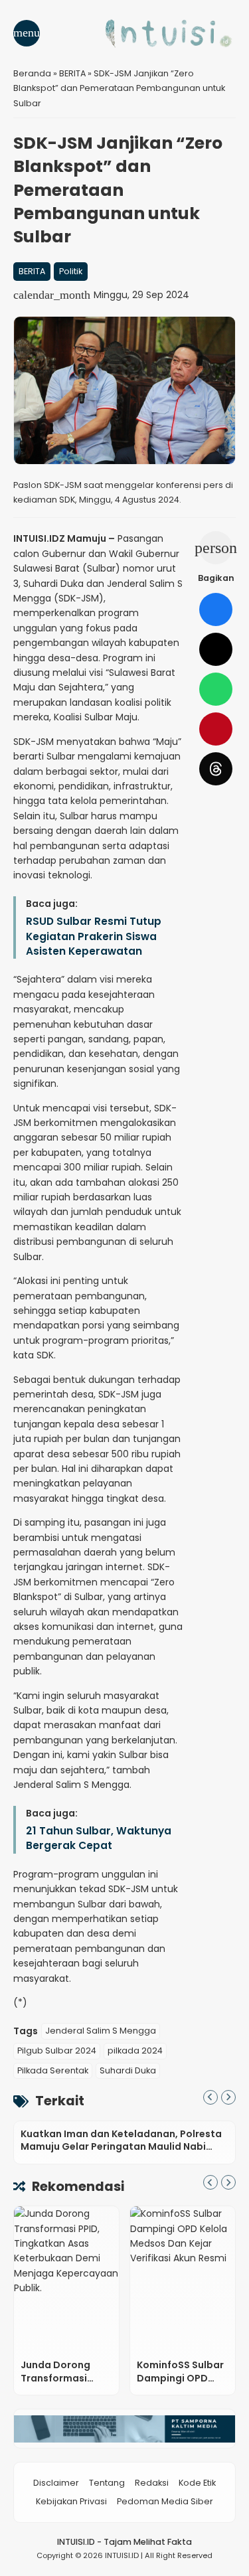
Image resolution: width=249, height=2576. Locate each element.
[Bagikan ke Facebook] (216, 609)
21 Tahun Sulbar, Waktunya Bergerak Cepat (99, 1838)
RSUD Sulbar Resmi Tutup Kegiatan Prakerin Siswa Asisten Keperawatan (94, 936)
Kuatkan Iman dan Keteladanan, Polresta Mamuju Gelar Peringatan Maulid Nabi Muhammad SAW (121, 2147)
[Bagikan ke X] (216, 649)
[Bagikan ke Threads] (216, 769)
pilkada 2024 (135, 2051)
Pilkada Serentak (53, 2070)
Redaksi (152, 2483)
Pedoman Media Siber (165, 2501)
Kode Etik (197, 2483)
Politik (71, 271)
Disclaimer (56, 2483)
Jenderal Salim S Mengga (101, 2031)
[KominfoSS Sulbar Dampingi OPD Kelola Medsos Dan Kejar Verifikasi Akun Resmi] (183, 2279)
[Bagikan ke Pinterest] (216, 729)
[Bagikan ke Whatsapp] (216, 689)
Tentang (107, 2483)
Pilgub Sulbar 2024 (57, 2051)
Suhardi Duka (128, 2070)
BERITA (32, 271)
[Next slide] (228, 2097)
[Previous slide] (210, 2097)
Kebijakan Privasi (71, 2501)
